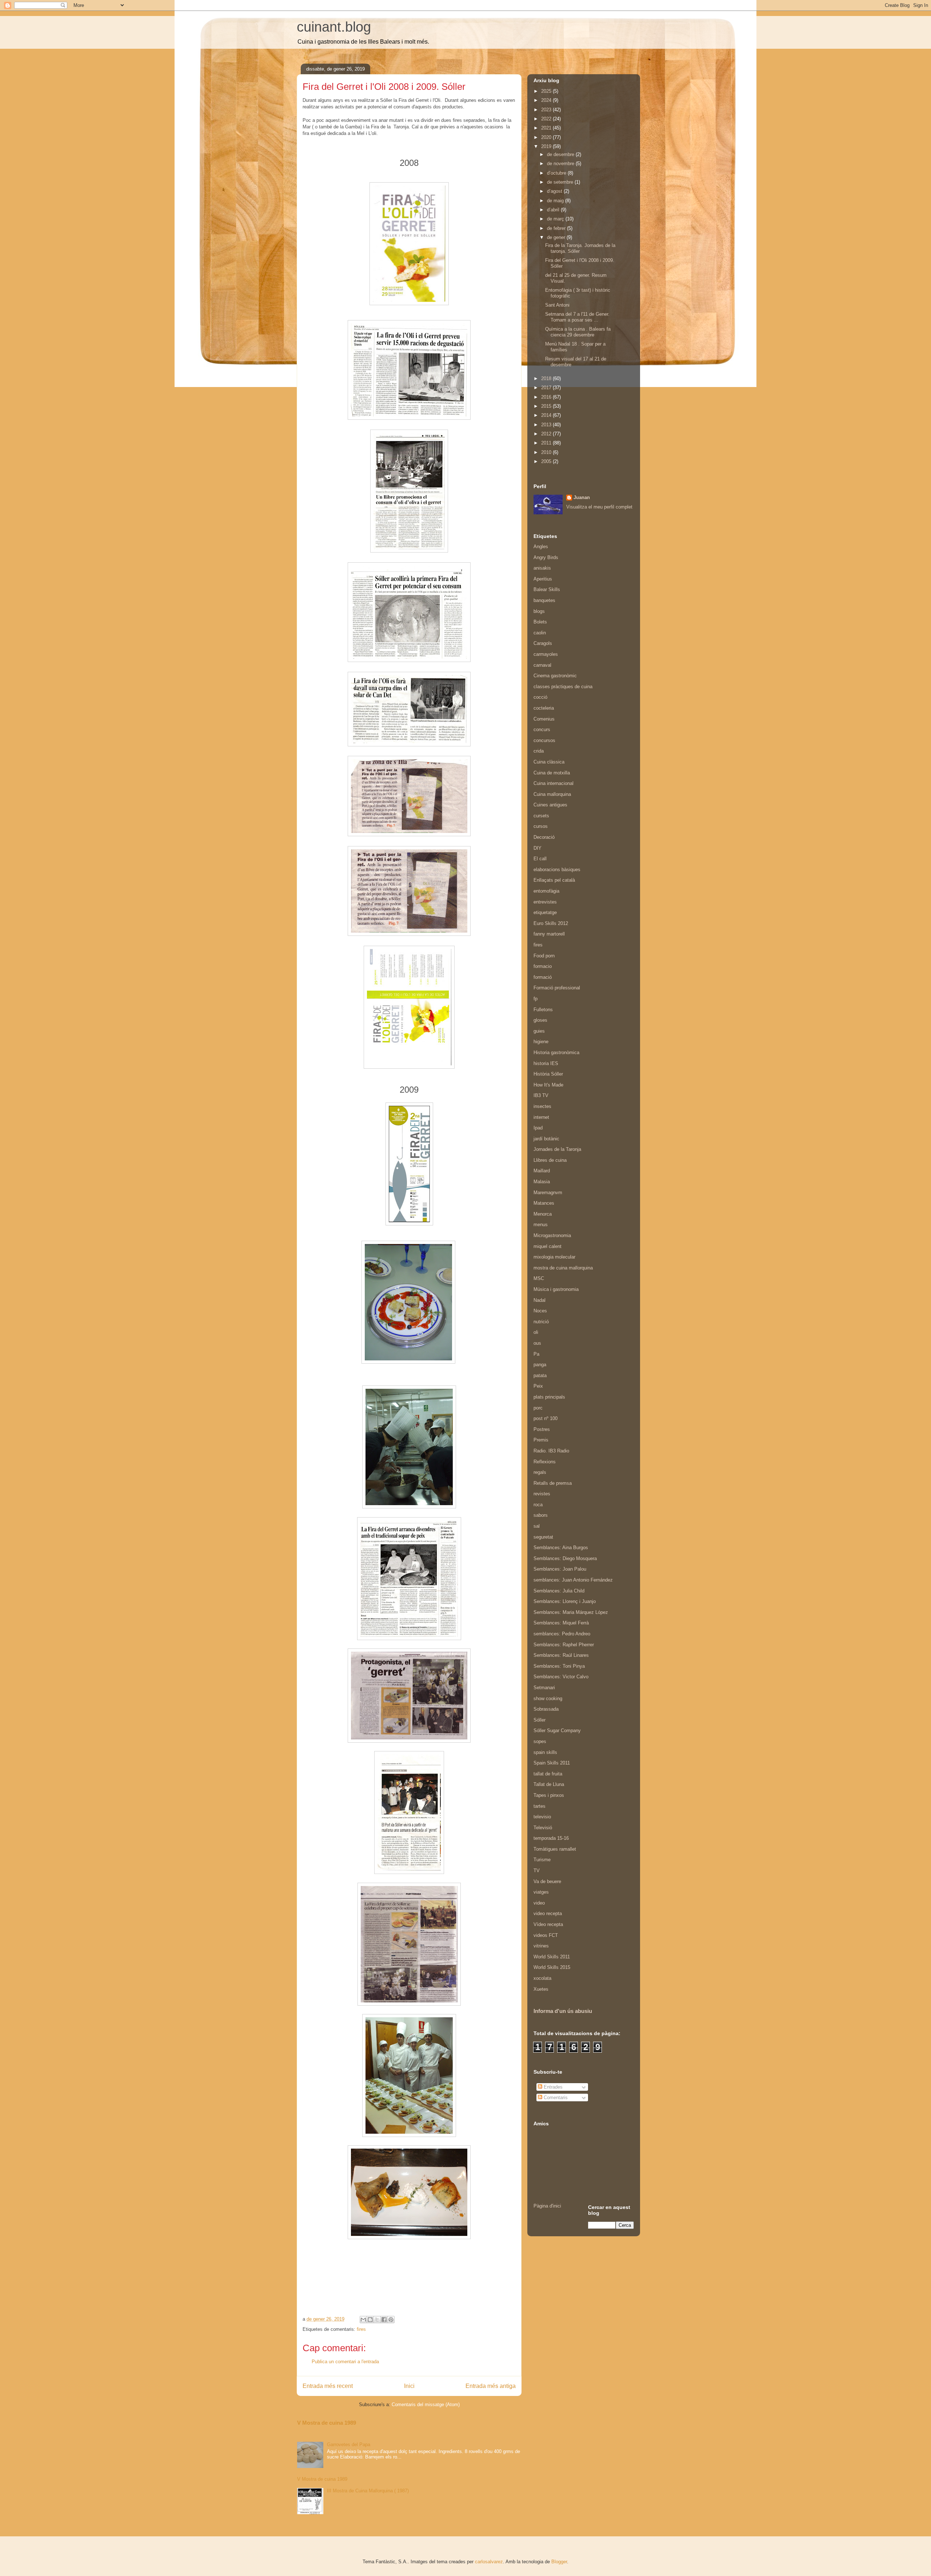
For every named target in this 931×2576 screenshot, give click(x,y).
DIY (538, 848)
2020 (547, 137)
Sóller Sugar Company (557, 1730)
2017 (547, 388)
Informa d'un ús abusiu (563, 2011)
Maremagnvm (548, 1193)
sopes (540, 1741)
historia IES (546, 1063)
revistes (542, 1494)
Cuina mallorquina (552, 794)
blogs (539, 611)
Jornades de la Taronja (557, 1149)
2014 (547, 415)
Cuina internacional (554, 783)
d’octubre (557, 173)
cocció (540, 697)
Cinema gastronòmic (555, 676)
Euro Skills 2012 (551, 923)
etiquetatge (545, 912)
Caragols (543, 643)
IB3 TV (541, 1095)
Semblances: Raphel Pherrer (564, 1645)
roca (538, 1505)
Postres (542, 1429)
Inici (409, 2386)
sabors (541, 1515)
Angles (541, 547)
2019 (547, 146)
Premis (541, 1440)
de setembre (561, 182)
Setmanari (544, 1688)
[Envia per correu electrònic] (363, 2320)
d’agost (555, 191)
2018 (547, 378)
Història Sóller (548, 1074)
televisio (542, 1817)
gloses (540, 1020)
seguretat (543, 1537)
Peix (538, 1386)
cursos (541, 826)
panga (540, 1365)
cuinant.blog (334, 27)
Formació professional (557, 988)
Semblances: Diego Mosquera (565, 1558)
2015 (547, 406)
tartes (540, 1806)
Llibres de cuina (550, 1160)
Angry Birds (546, 557)
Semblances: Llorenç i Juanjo (565, 1601)
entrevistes (545, 902)
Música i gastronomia (556, 1289)
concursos (544, 740)
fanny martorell (549, 934)
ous (537, 1343)
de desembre (561, 154)
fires (361, 2329)
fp (536, 999)
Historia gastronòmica (556, 1052)
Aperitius (543, 579)
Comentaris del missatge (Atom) (426, 2404)
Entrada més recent (328, 2386)
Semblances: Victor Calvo (561, 1677)
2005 (547, 461)
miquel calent (548, 1246)
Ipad (538, 1128)
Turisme (542, 1860)
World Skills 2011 (552, 1957)
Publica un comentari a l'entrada (345, 2362)
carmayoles (546, 654)
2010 (547, 452)
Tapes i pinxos (549, 1795)
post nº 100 (546, 1418)
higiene (541, 1042)
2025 (547, 91)
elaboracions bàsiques (557, 870)
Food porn (544, 956)
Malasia (542, 1182)
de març (556, 219)
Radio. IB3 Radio (551, 1451)
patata (540, 1375)
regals (540, 1472)
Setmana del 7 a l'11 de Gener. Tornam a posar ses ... (577, 317)
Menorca (543, 1214)
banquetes (544, 600)
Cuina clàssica (549, 762)
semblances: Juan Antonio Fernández (573, 1580)
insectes (542, 1106)
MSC (539, 1278)
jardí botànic (546, 1139)
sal (537, 1526)
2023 (547, 110)
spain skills (545, 1752)
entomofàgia (546, 891)
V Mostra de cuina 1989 (327, 2423)
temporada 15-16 (551, 1838)
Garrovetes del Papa (349, 2445)
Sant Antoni (557, 305)
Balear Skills (547, 589)
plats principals (549, 1397)
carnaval (542, 665)
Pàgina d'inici (547, 2206)
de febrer (557, 228)
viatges (541, 1892)
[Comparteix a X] (377, 2320)
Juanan (582, 497)
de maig (556, 201)
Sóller (540, 1720)
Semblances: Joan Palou (560, 1569)
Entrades (552, 2087)
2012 (547, 434)
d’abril (554, 210)
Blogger (559, 2562)
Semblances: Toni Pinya (559, 1666)
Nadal (540, 1300)
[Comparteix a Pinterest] (391, 2320)
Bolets (540, 622)
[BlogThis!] (370, 2320)
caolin (540, 633)
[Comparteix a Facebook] (384, 2320)
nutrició (541, 1322)
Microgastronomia (552, 1235)
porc (538, 1408)
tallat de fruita (548, 1774)
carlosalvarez (489, 2562)
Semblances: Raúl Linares (561, 1655)
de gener (557, 237)
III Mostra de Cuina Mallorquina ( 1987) (368, 2491)
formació (543, 977)
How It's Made (548, 1085)
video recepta (548, 1913)
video (539, 1903)
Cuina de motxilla (552, 773)
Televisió (543, 1828)
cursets (541, 816)
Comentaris (555, 2098)
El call (540, 859)
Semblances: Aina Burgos (561, 1548)
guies (539, 1031)
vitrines (541, 1946)
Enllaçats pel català (554, 880)
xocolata (542, 1978)
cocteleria (544, 708)
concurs (542, 729)
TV (537, 1871)
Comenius (544, 719)
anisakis (542, 568)
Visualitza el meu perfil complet (599, 507)
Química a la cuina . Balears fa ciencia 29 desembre (578, 332)
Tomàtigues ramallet (555, 1849)
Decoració (544, 837)
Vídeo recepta (548, 1924)
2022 (547, 119)
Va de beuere (547, 1881)
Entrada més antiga (491, 2386)
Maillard (542, 1171)
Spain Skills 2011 (552, 1763)
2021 (547, 128)
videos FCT (546, 1935)
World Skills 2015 (552, 1967)
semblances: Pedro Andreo (562, 1634)
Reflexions (545, 1462)
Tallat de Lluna (549, 1784)
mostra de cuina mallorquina (563, 1268)
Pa (536, 1354)
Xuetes (541, 1989)
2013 (547, 425)
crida (539, 751)
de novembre (561, 164)
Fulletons (543, 1010)
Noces (540, 1311)
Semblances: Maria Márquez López (571, 1612)
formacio (543, 966)
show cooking (548, 1698)
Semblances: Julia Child (559, 1591)
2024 (547, 100)
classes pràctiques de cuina (563, 687)
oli (536, 1332)
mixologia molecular (554, 1257)
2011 (547, 443)
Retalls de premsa (553, 1483)
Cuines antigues (550, 805)
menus (541, 1225)
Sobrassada (546, 1709)
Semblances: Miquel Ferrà (561, 1623)
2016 (547, 397)
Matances (544, 1203)
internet (541, 1117)
